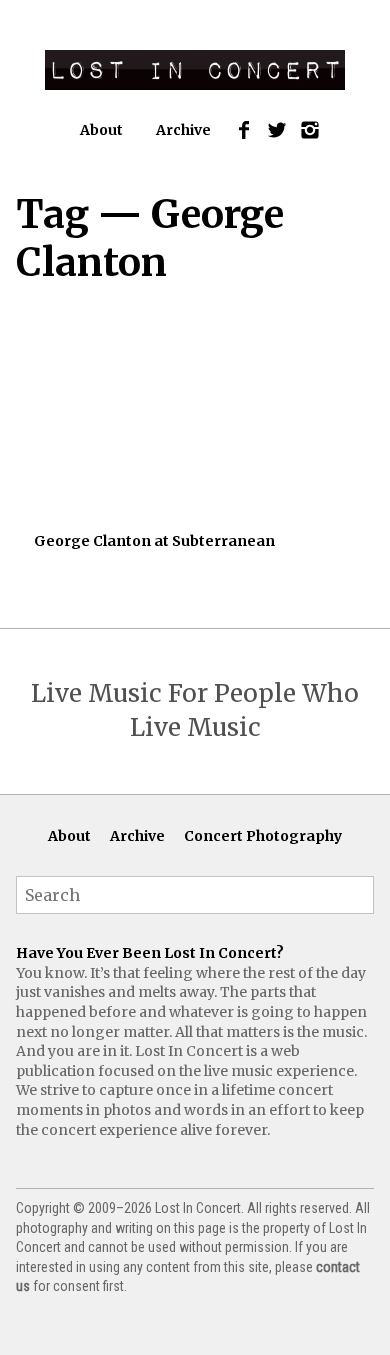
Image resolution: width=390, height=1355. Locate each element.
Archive (183, 130)
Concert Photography (263, 836)
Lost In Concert (195, 70)
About (101, 130)
